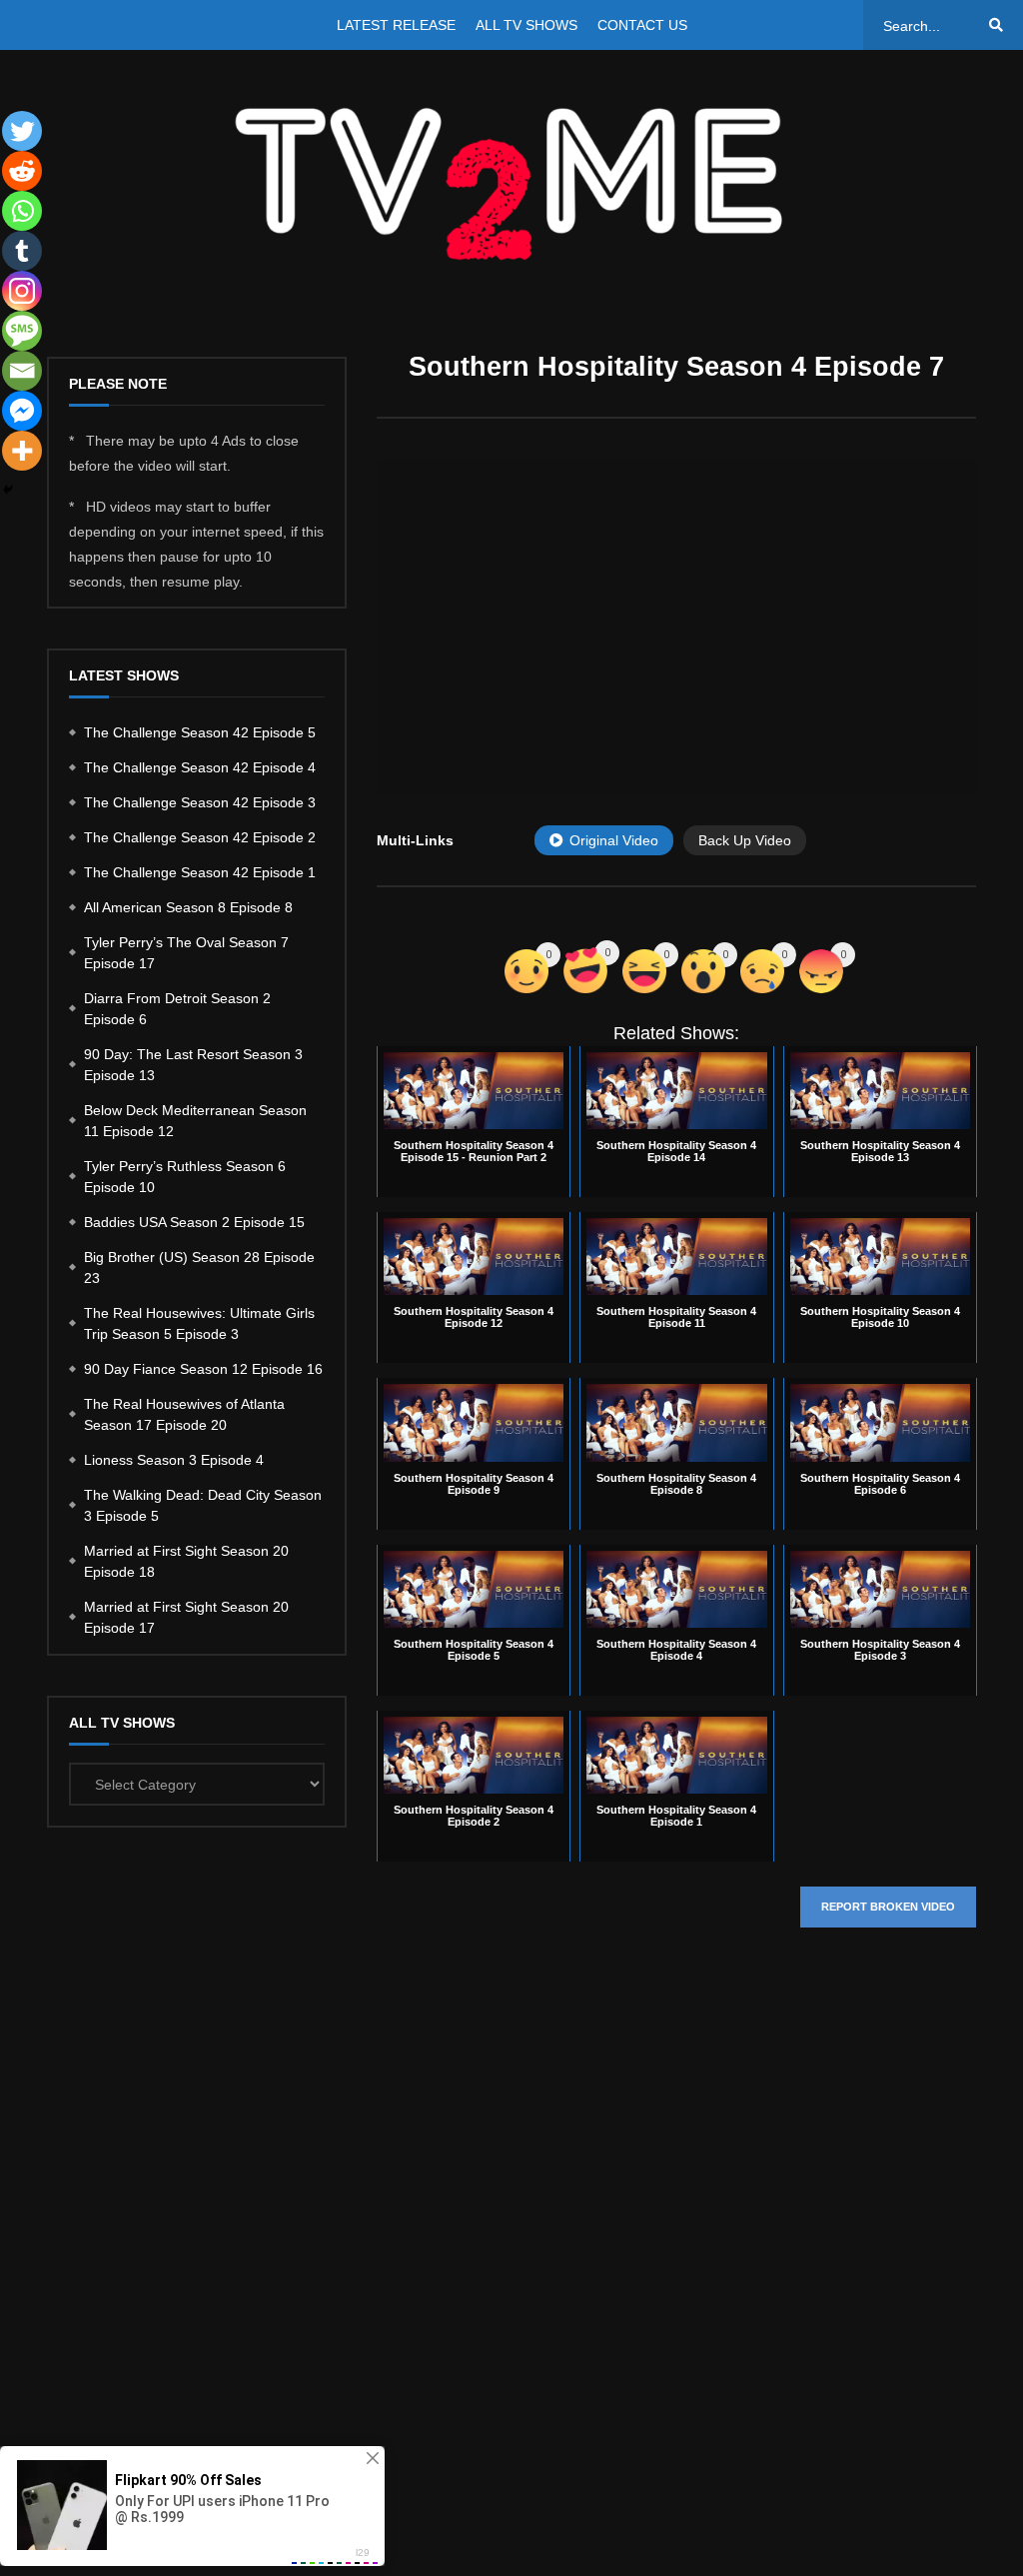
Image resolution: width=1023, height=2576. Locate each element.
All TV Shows (526, 25)
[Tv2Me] (511, 183)
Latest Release (396, 25)
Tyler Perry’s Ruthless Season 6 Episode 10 (185, 1177)
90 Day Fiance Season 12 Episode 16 (203, 1369)
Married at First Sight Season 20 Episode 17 (186, 1617)
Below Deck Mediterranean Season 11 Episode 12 (195, 1121)
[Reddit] (22, 171)
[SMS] (22, 331)
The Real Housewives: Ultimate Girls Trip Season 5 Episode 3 (199, 1323)
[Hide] (8, 490)
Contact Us (642, 25)
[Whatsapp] (22, 211)
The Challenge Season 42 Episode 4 (200, 767)
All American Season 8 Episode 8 (188, 907)
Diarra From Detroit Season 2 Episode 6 (177, 1009)
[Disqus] (676, 2242)
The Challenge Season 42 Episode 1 (200, 872)
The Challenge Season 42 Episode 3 (200, 802)
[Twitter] (22, 131)
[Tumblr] (22, 251)
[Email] (22, 371)
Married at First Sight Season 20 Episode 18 (186, 1561)
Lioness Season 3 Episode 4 (174, 1460)
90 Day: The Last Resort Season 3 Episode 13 (193, 1065)
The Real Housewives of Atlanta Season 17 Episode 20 (184, 1414)
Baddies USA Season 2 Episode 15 (194, 1222)
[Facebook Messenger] (22, 411)
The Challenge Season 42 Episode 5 (200, 732)
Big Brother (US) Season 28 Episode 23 (199, 1268)
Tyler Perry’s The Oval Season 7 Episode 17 (186, 953)
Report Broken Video (888, 1907)
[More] (22, 451)
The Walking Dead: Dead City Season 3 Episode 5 (203, 1505)
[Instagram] (22, 291)
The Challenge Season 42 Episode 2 (200, 837)
